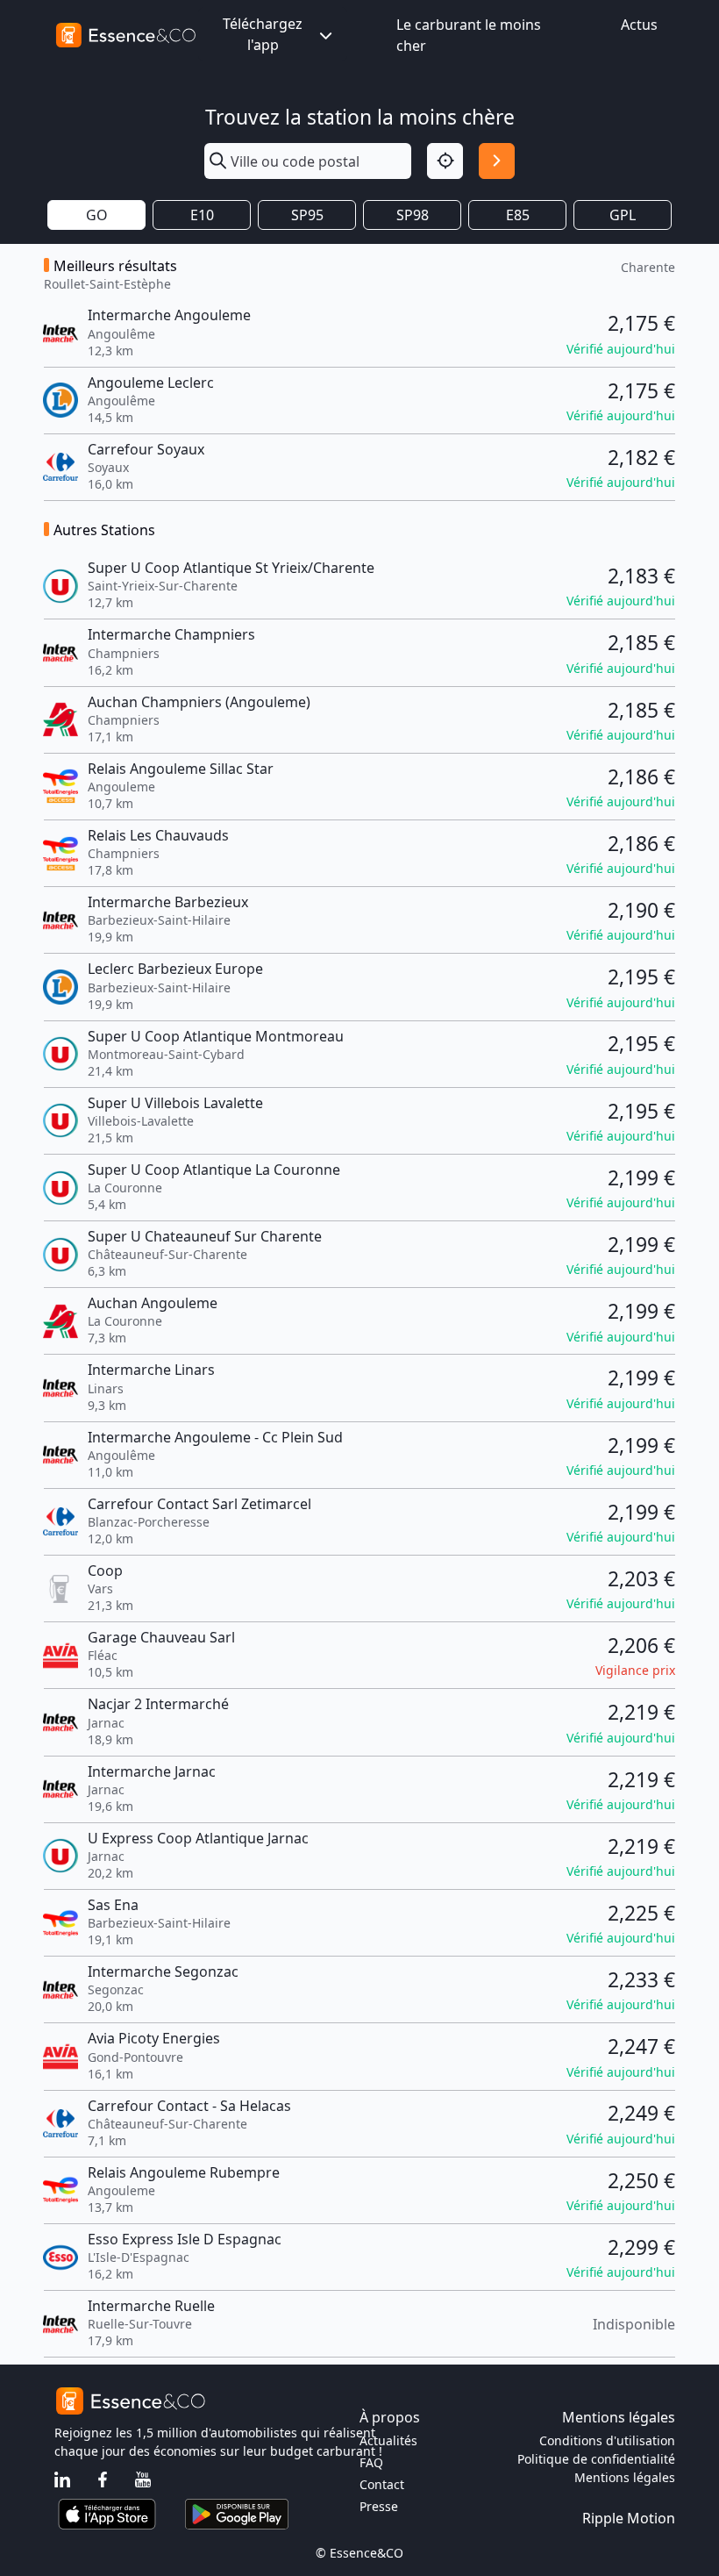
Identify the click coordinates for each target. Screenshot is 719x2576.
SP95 (307, 215)
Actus (639, 25)
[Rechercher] (497, 161)
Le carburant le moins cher (469, 35)
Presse (379, 2506)
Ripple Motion (629, 2518)
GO (97, 215)
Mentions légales (625, 2477)
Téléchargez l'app (263, 34)
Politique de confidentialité (596, 2459)
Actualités (388, 2440)
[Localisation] (445, 161)
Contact (382, 2484)
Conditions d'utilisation (607, 2440)
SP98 (413, 215)
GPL (623, 215)
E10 (202, 215)
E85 (518, 215)
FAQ (371, 2462)
